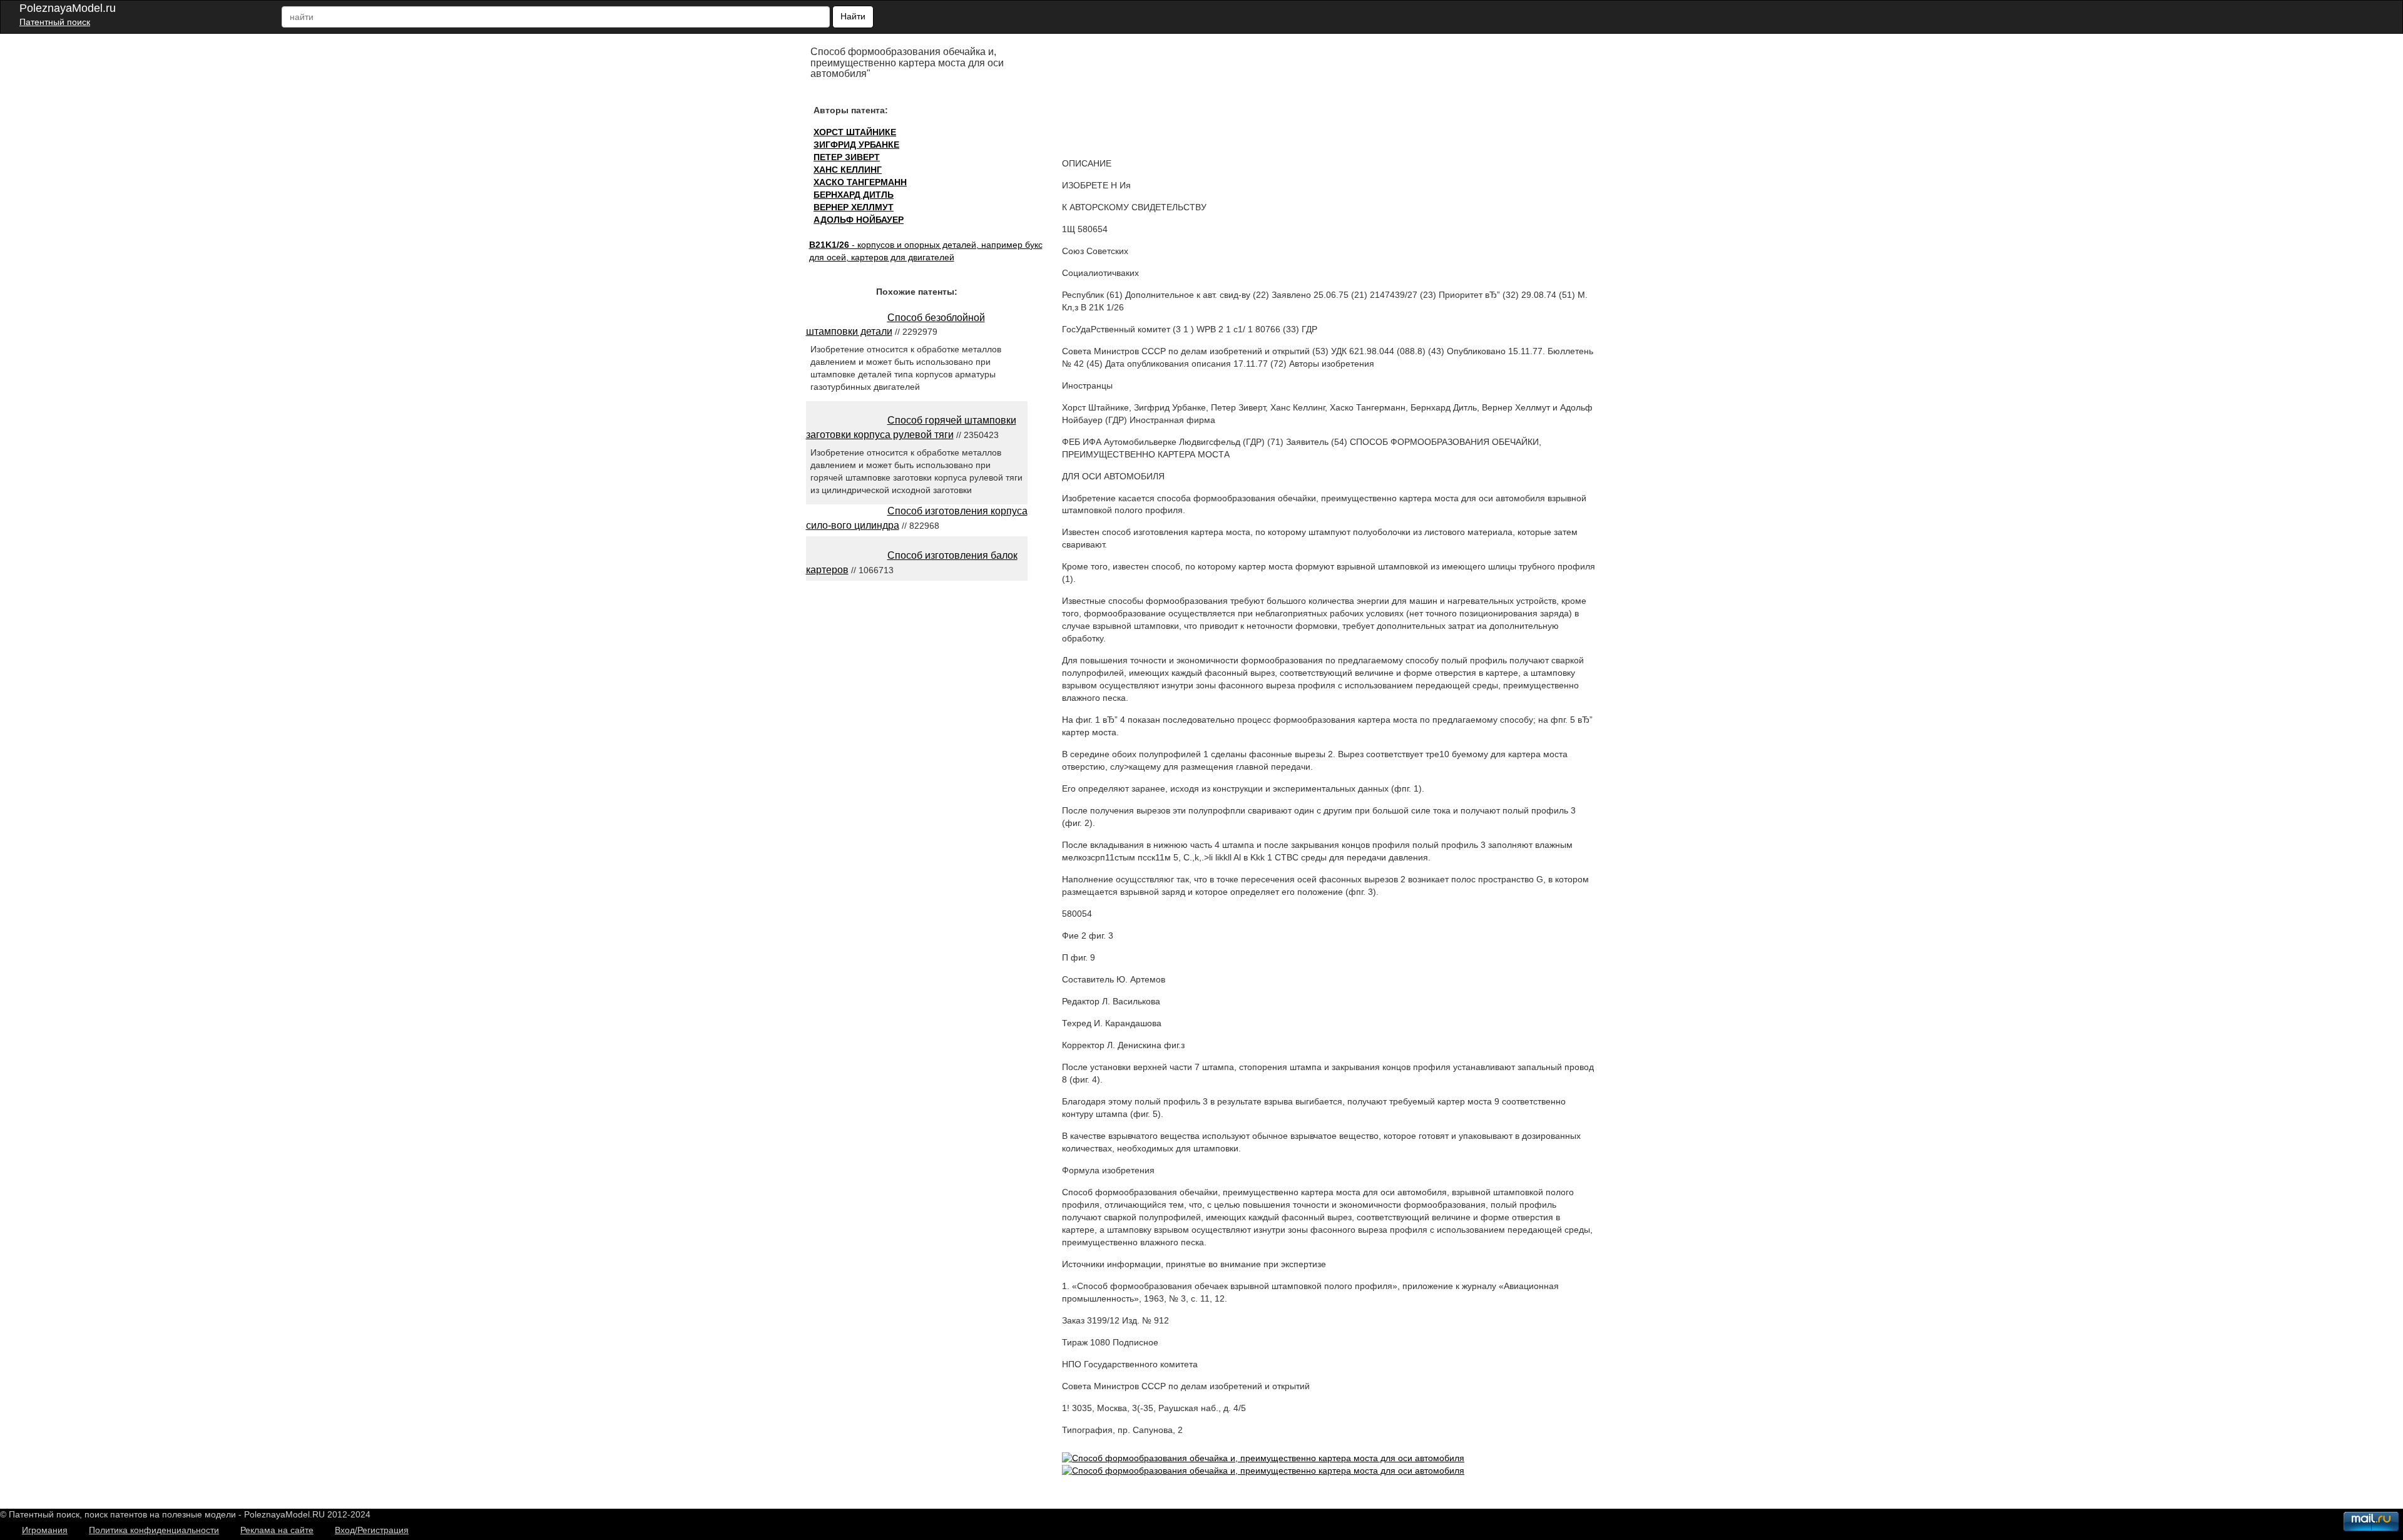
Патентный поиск (55, 22)
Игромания (45, 1530)
